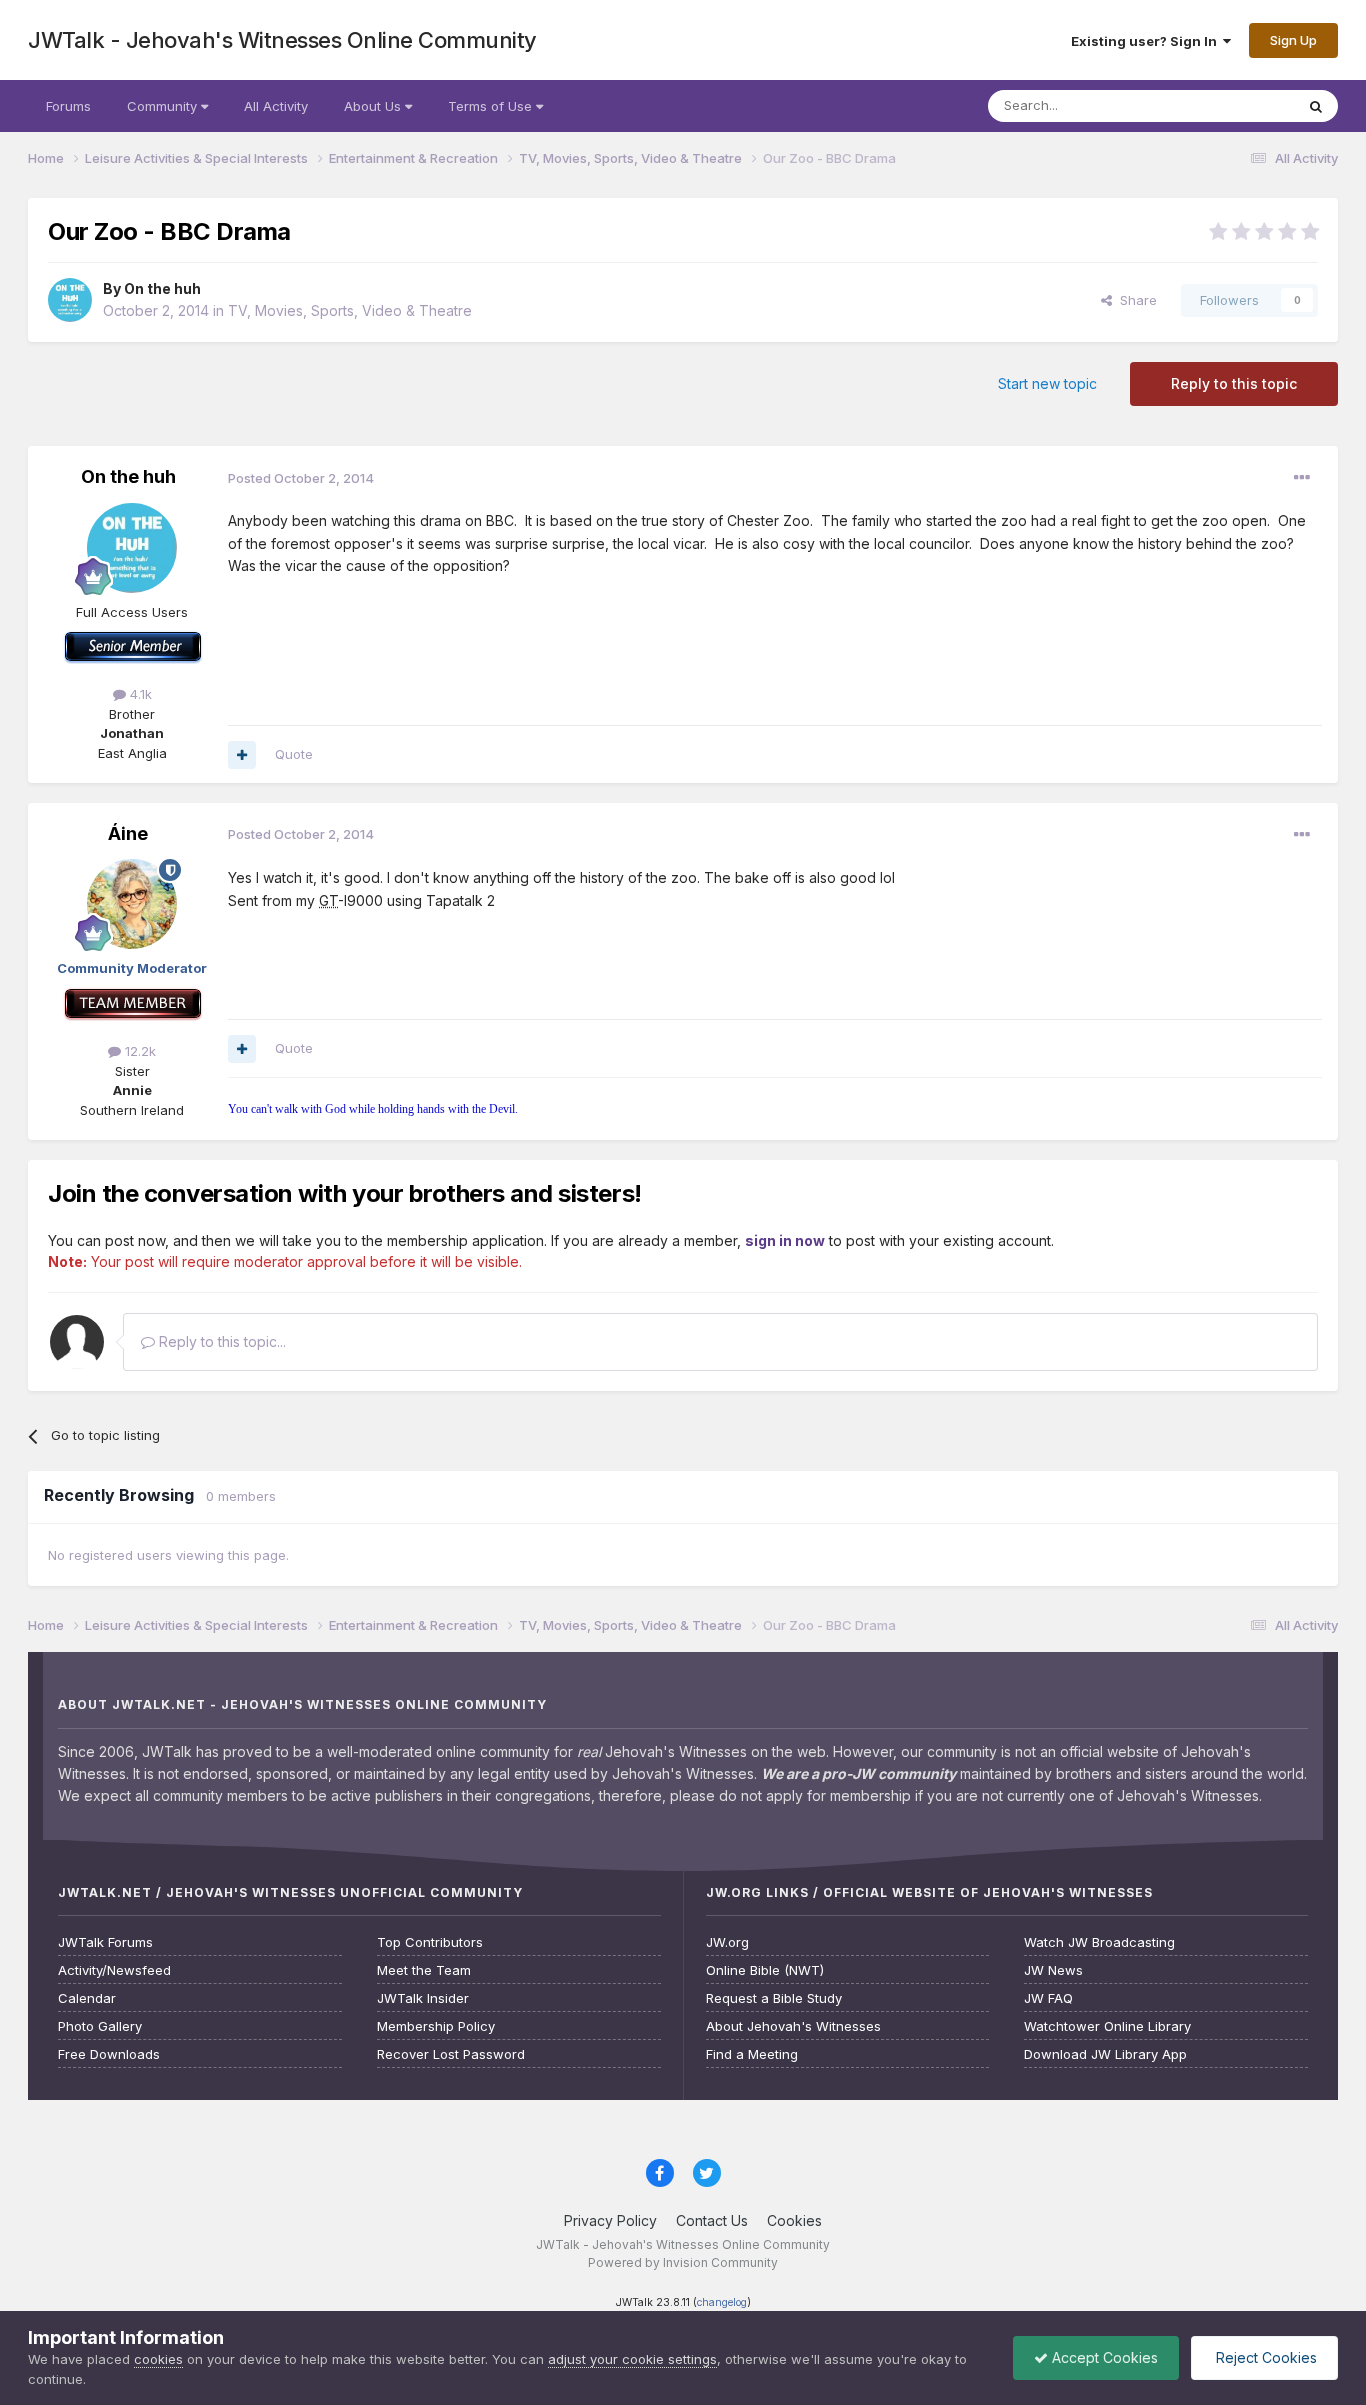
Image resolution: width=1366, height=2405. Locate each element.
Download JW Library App (1105, 2054)
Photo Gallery (100, 2026)
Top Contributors (430, 1942)
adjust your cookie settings (632, 2359)
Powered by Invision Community (683, 2262)
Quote (294, 754)
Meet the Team (424, 1970)
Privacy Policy (610, 2220)
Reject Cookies (1264, 2357)
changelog (722, 2302)
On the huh (162, 288)
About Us (374, 106)
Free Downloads (109, 2054)
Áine (128, 833)
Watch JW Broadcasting (1099, 1942)
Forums (68, 106)
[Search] (1316, 106)
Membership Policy (436, 2026)
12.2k (138, 1051)
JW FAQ (1048, 1998)
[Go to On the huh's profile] (70, 300)
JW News (1053, 1970)
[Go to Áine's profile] (132, 904)
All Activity (276, 106)
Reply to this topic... (220, 1341)
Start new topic (1047, 383)
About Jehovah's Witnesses (793, 2026)
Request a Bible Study (774, 1998)
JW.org (727, 1942)
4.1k (139, 694)
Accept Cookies (1103, 2357)
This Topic (1235, 105)
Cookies (794, 2220)
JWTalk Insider (423, 1998)
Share (1134, 300)
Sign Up (1293, 40)
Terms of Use (492, 106)
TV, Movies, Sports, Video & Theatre (350, 310)
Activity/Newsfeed (114, 1970)
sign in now (785, 1240)
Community (164, 106)
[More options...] (1302, 478)
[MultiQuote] (242, 755)
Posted (301, 478)
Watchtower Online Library (1107, 2026)
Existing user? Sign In (1147, 41)
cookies (158, 2359)
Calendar (87, 1998)
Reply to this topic (1234, 383)
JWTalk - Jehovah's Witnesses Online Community (282, 40)
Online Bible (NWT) (765, 1970)
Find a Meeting (752, 2054)
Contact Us (712, 2220)
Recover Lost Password (451, 2054)
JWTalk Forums (105, 1942)
